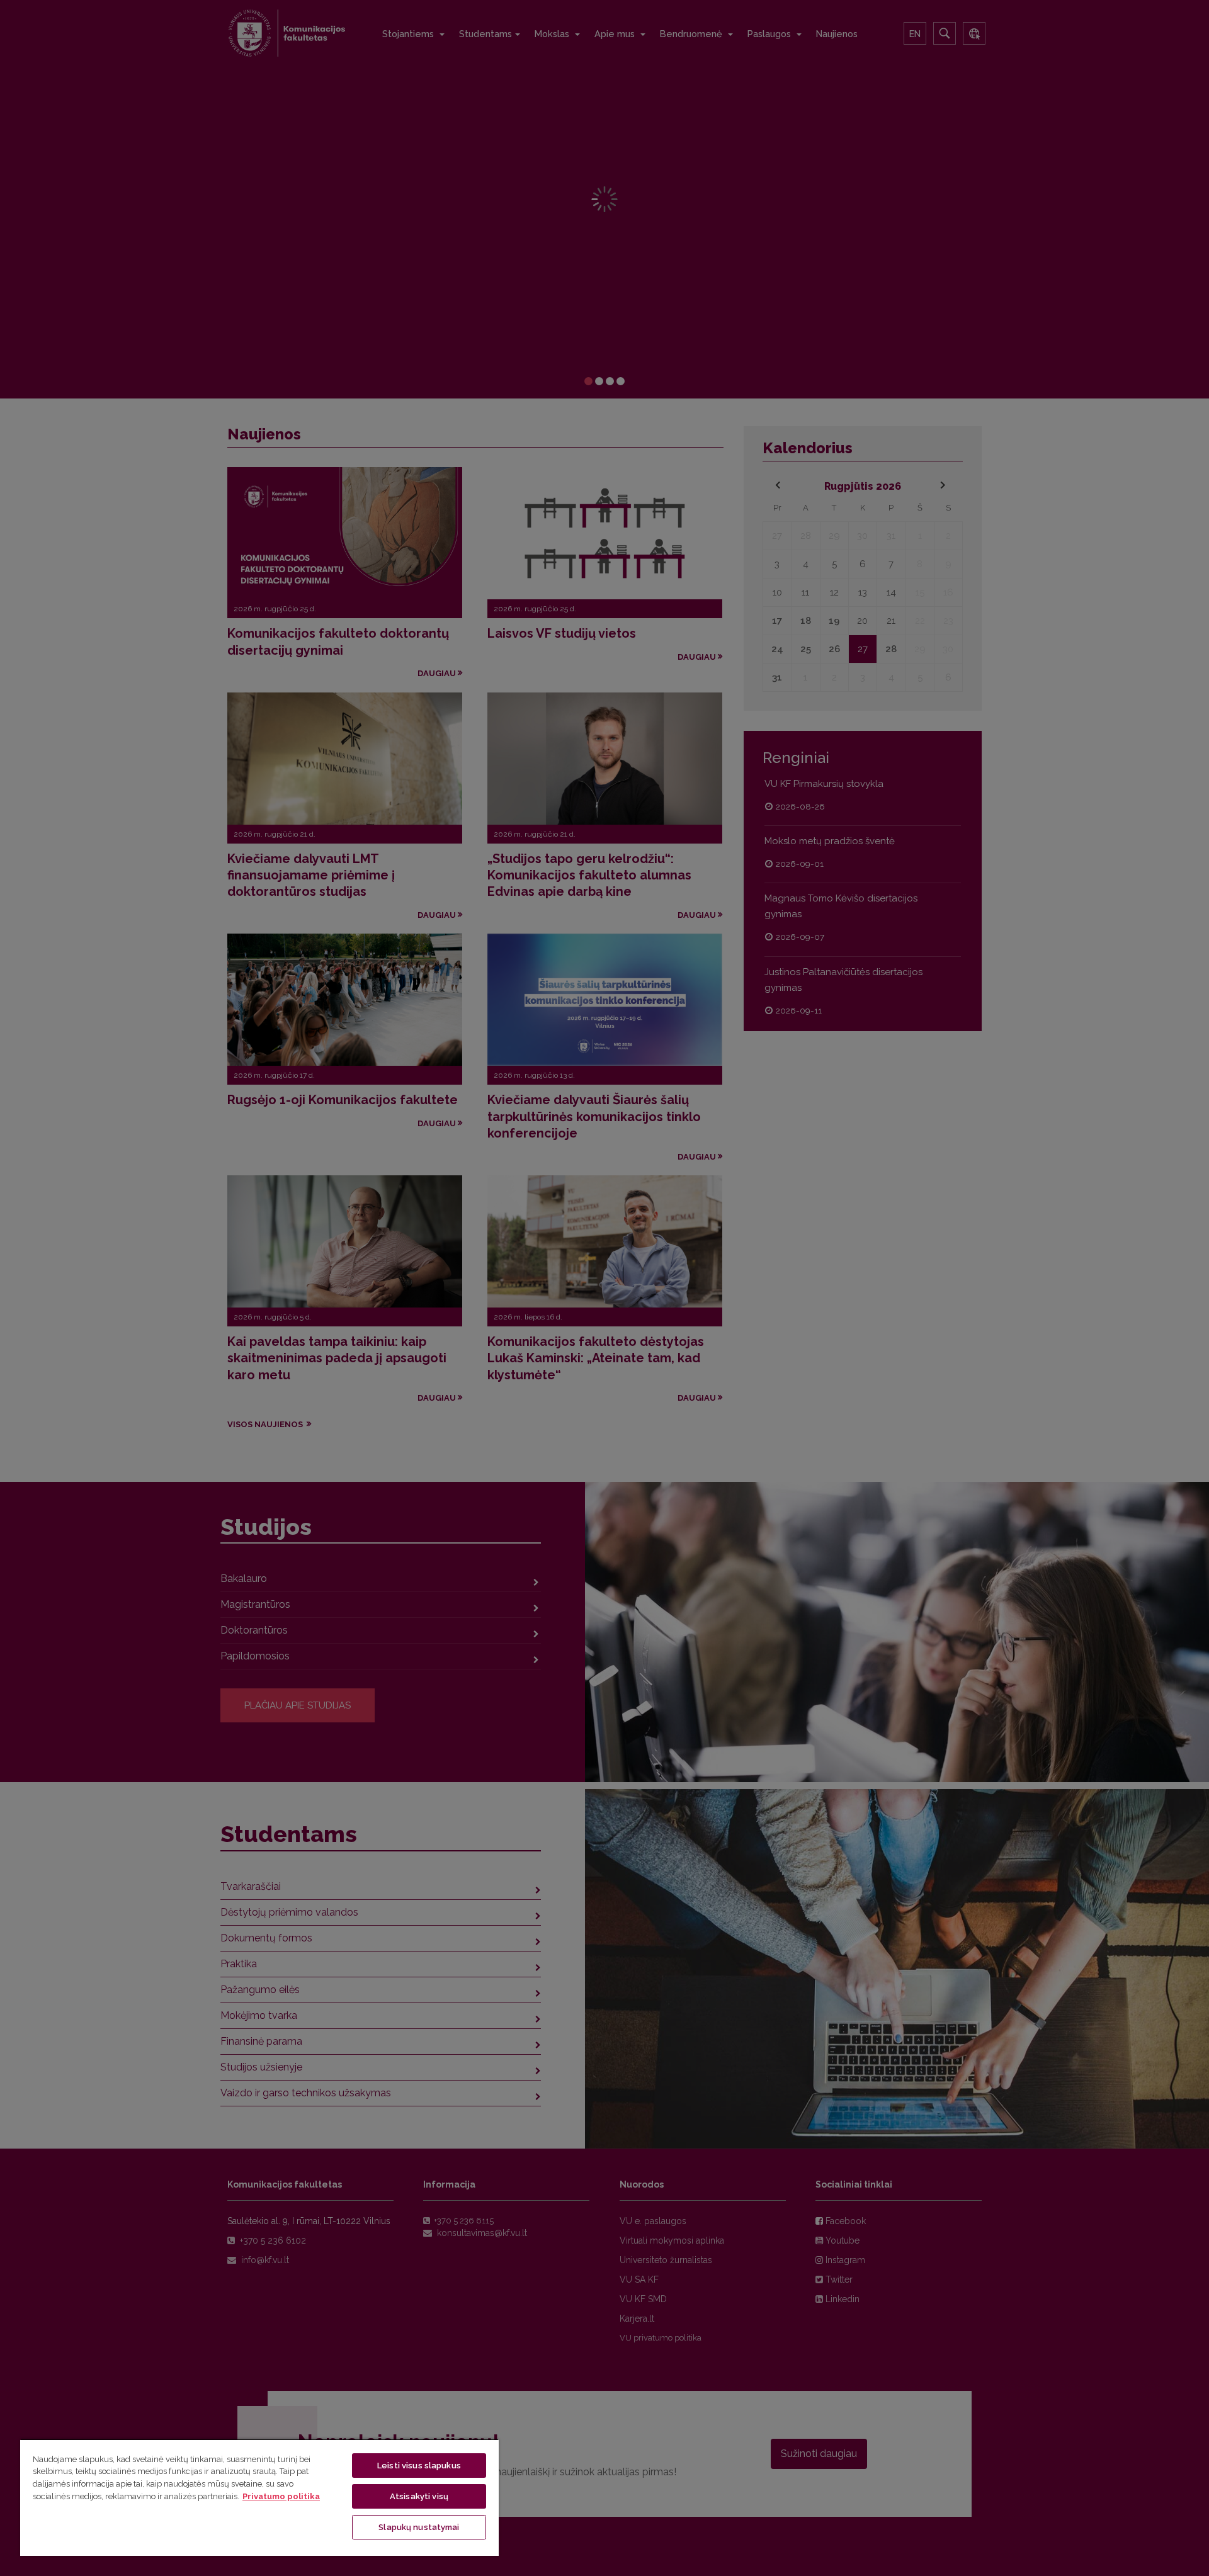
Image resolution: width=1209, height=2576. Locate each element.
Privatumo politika (281, 2496)
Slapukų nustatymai (419, 2527)
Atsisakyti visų (419, 2496)
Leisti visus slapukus (419, 2466)
